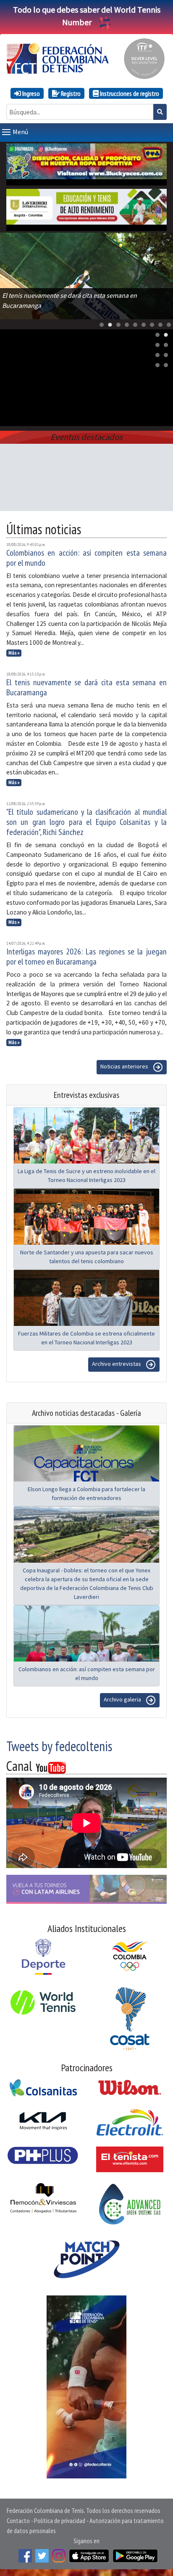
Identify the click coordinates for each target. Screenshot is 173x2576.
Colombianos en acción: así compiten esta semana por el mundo (86, 558)
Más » (14, 653)
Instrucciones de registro (129, 93)
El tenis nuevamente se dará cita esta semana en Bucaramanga (86, 687)
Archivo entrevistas (117, 1364)
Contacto (18, 2520)
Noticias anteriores (125, 1067)
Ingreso (30, 93)
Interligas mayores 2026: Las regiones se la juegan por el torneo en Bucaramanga (86, 957)
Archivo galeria (123, 1700)
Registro (70, 93)
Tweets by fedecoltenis (59, 1746)
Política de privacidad (60, 2520)
